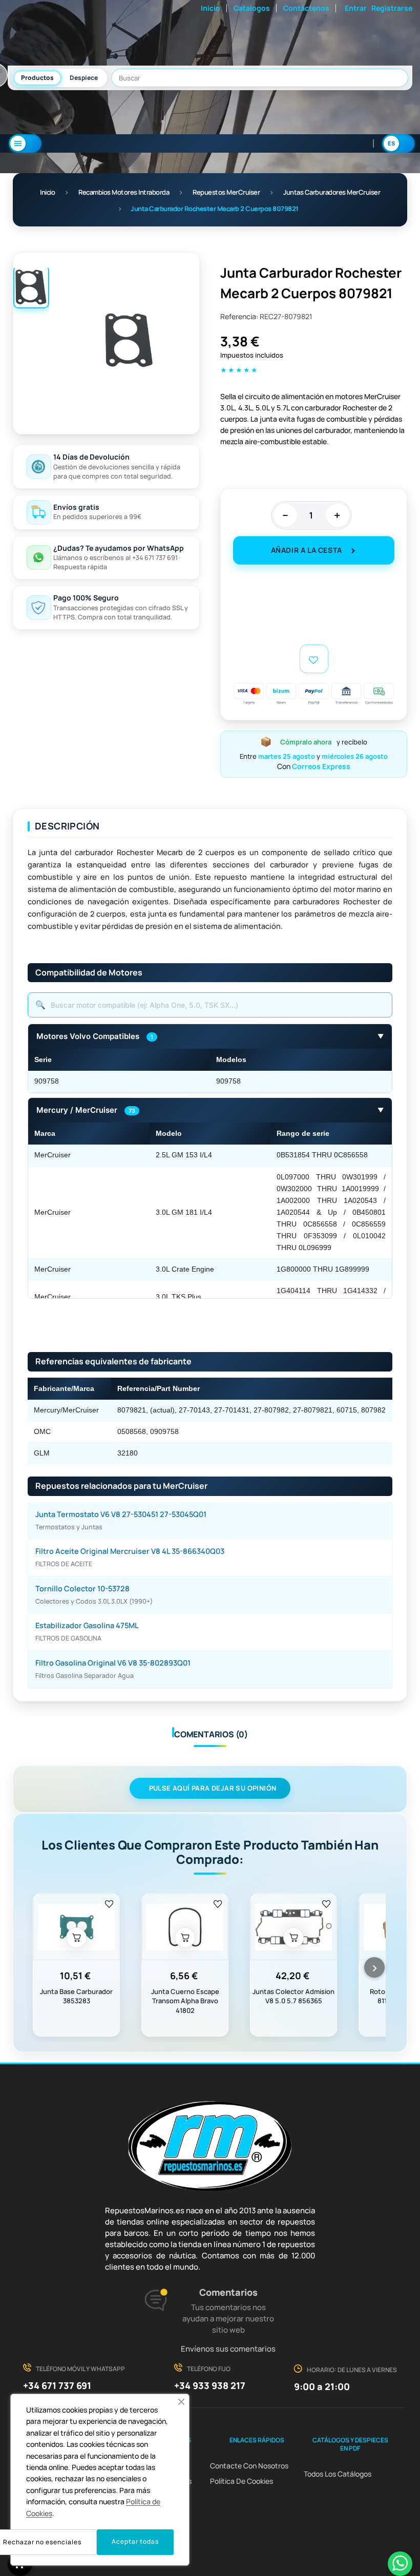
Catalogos (252, 8)
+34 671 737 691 (57, 2385)
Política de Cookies (241, 2481)
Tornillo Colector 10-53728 (82, 1588)
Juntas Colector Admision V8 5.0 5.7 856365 (293, 1996)
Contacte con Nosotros (249, 2466)
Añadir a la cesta (307, 550)
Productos (37, 78)
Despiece (84, 78)
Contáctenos (306, 8)
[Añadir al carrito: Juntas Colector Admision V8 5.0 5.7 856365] (293, 1938)
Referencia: (239, 316)
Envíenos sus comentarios (228, 2349)
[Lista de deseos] (109, 1903)
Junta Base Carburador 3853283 (76, 1996)
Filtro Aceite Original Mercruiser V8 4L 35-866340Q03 (130, 1551)
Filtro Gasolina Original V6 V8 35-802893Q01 (113, 1663)
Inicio (211, 8)
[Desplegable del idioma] (398, 143)
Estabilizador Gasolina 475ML (87, 1625)
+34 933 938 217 (210, 2385)
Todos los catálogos (338, 2474)
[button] (181, 2402)
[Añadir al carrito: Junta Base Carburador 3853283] (76, 1938)
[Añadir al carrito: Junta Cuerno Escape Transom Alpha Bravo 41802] (185, 1938)
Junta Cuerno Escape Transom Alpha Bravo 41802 (185, 2001)
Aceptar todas (135, 2541)
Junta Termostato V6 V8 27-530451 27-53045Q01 (121, 1514)
